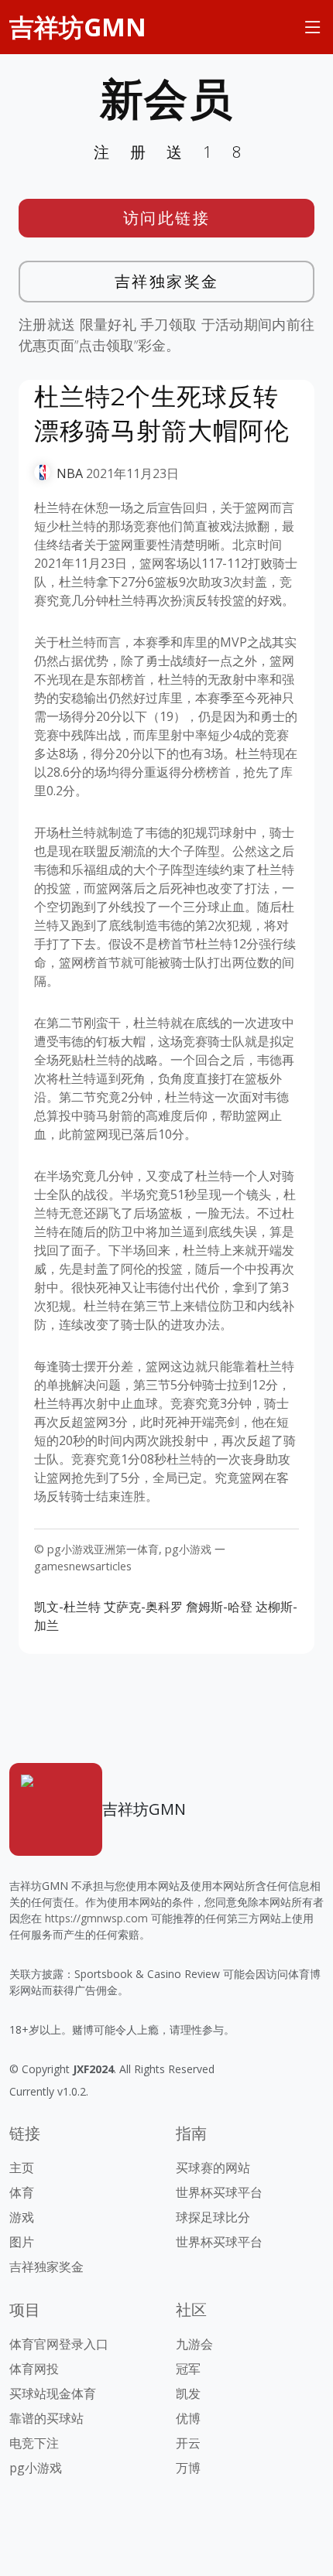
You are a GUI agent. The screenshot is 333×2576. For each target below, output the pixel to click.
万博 (188, 2468)
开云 (188, 2443)
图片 (22, 2242)
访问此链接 (167, 218)
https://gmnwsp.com (96, 1918)
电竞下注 (34, 2443)
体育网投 (34, 2369)
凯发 (188, 2393)
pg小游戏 (36, 2468)
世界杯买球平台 (219, 2192)
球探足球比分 (213, 2217)
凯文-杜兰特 (67, 1607)
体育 (22, 2192)
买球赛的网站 (213, 2168)
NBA (70, 473)
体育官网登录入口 (59, 2344)
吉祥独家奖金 (167, 281)
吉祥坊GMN (78, 27)
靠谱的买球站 (46, 2418)
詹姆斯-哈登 (219, 1607)
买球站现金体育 (53, 2393)
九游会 (194, 2344)
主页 (22, 2168)
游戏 (22, 2217)
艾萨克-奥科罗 (143, 1607)
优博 (188, 2418)
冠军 (188, 2369)
